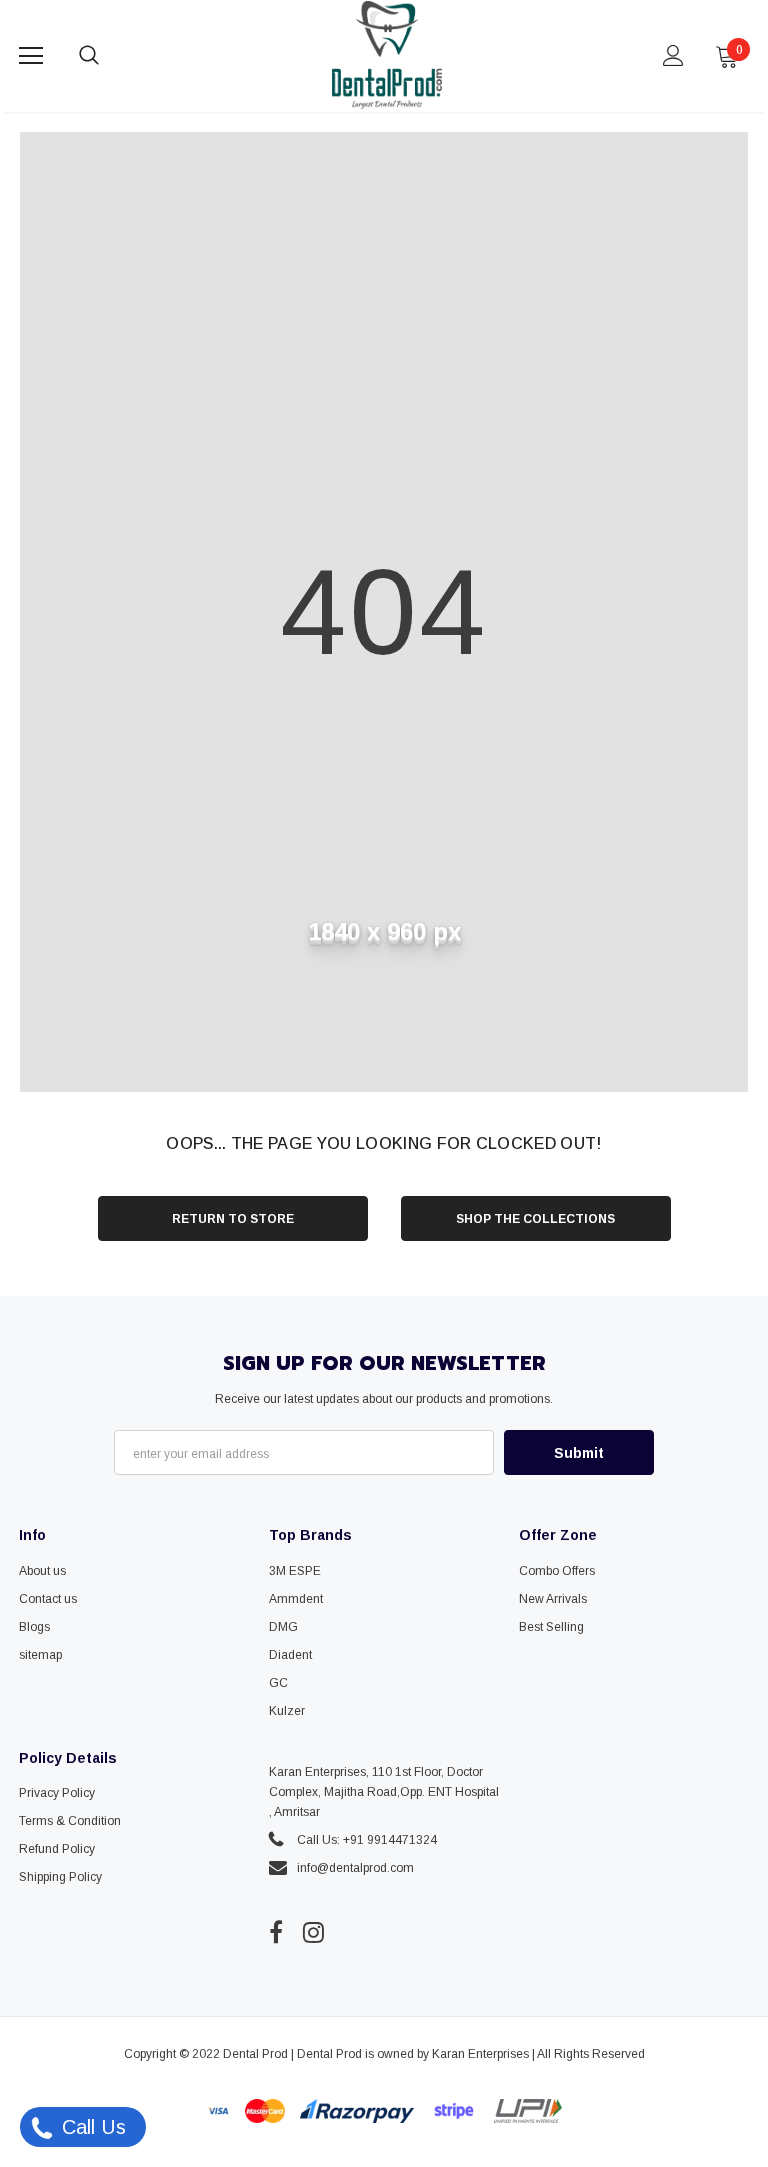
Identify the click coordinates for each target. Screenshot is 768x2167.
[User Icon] (673, 55)
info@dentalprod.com (355, 1868)
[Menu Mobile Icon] (31, 56)
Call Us (91, 2127)
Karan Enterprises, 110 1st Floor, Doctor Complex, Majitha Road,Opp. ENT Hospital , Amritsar (384, 1792)
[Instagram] (313, 1933)
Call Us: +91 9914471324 (367, 1840)
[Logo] (387, 55)
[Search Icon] (109, 56)
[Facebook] (276, 1933)
